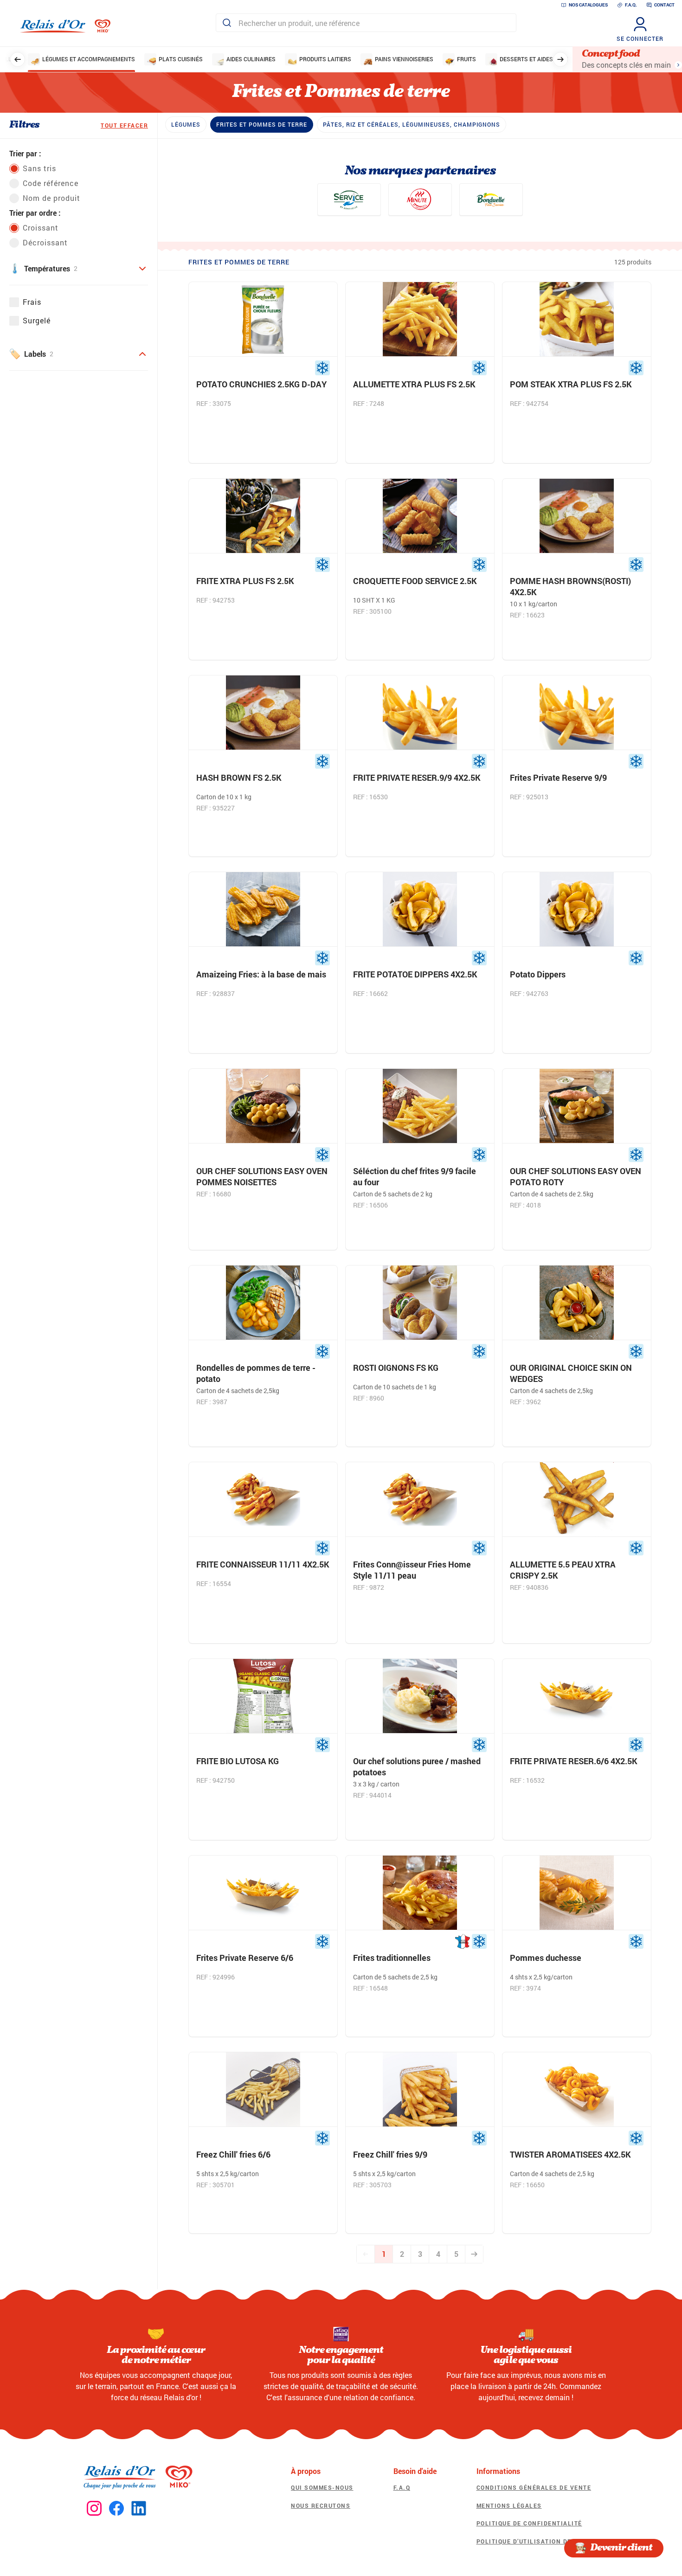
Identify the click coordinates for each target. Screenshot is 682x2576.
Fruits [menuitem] (466, 59)
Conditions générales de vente (534, 2487)
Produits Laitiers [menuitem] (325, 59)
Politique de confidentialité (529, 2523)
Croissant (41, 228)
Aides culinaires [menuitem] (251, 59)
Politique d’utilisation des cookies (542, 2541)
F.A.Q (402, 2487)
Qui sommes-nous (322, 2487)
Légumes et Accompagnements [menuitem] (89, 59)
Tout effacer (124, 125)
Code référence (51, 183)
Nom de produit (51, 198)
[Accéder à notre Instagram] (94, 2509)
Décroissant (45, 242)
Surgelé (37, 320)
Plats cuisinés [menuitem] (181, 59)
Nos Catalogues (588, 5)
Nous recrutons (321, 2505)
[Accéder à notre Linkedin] (139, 2509)
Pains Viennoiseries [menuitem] (404, 59)
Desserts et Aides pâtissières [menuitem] (544, 59)
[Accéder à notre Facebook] (116, 2509)
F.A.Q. (631, 5)
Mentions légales (509, 2505)
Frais (32, 302)
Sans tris (39, 168)
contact (664, 5)
